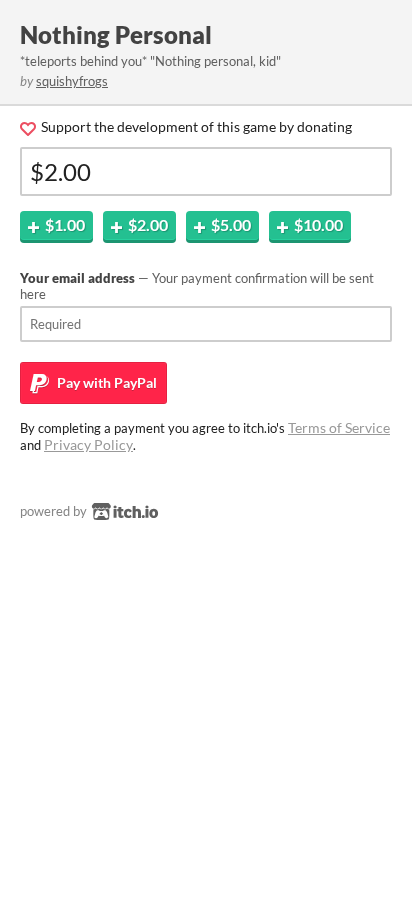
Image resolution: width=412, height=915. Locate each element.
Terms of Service (339, 427)
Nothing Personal (116, 34)
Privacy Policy (88, 444)
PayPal (105, 382)
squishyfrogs (72, 81)
